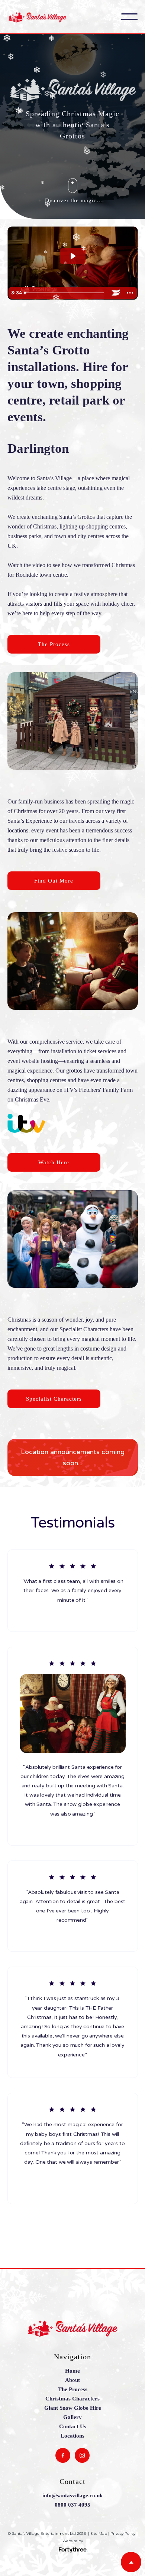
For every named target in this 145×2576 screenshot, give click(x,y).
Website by (73, 2541)
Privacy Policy (123, 2534)
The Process (54, 644)
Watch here (54, 1162)
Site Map (99, 2534)
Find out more (54, 881)
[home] (43, 17)
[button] (129, 17)
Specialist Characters (54, 1399)
